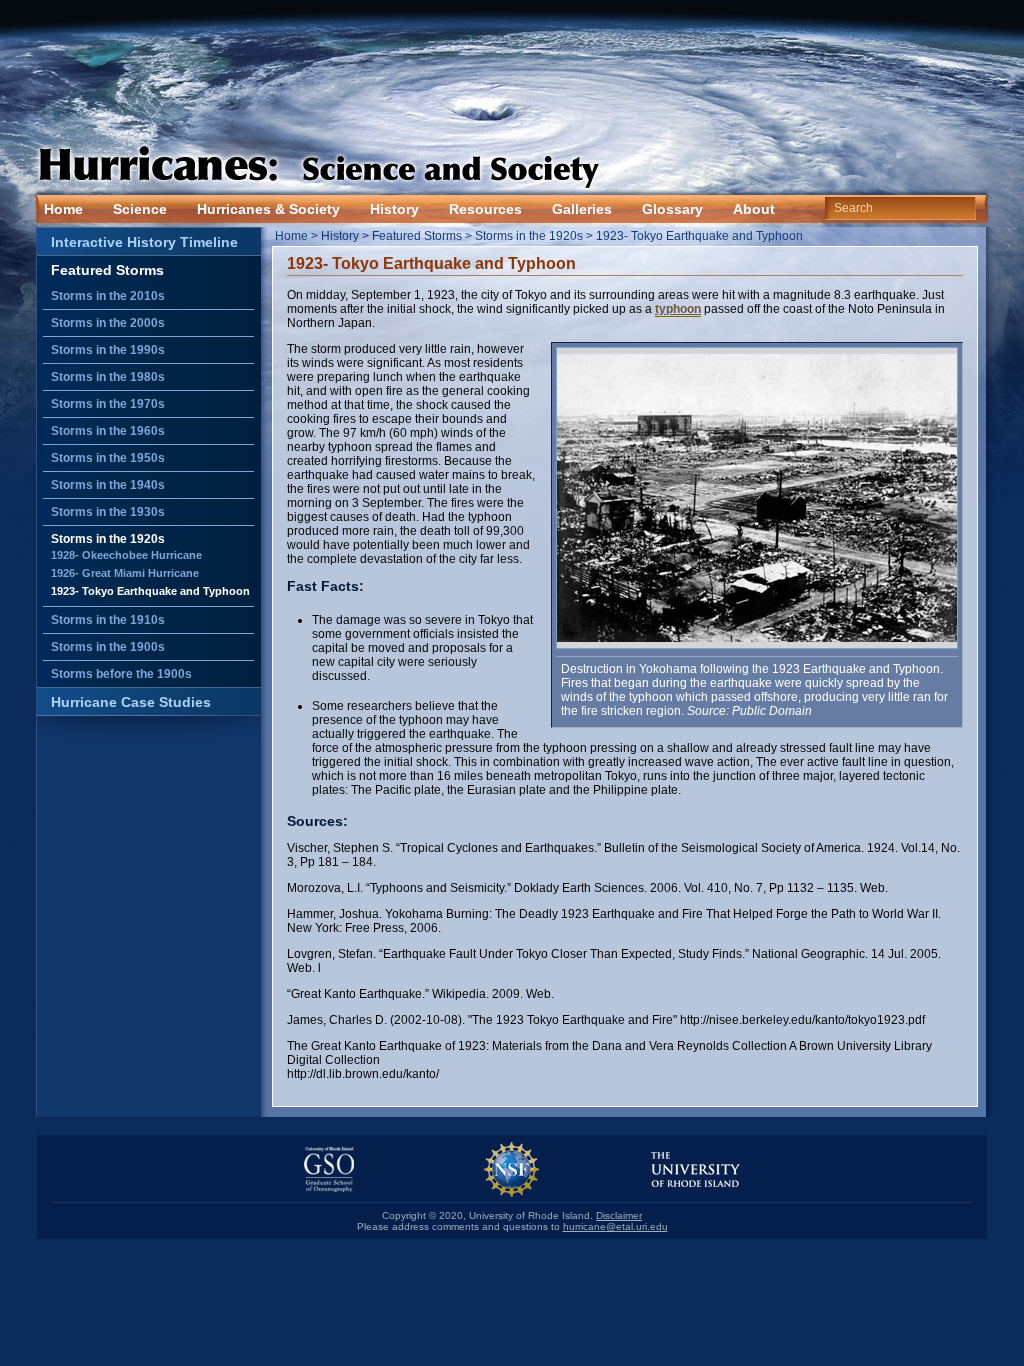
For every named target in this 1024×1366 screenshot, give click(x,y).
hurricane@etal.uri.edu (615, 1226)
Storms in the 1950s (108, 458)
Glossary (672, 209)
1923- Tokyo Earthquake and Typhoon (150, 591)
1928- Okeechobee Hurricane (126, 555)
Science (140, 209)
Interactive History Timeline (144, 242)
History (394, 209)
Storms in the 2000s (108, 323)
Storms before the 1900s (121, 674)
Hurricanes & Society (268, 209)
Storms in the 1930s (108, 512)
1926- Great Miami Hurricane (125, 573)
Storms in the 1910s (108, 620)
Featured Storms (107, 270)
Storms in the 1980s (108, 377)
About (754, 209)
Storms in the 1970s (108, 404)
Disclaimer (619, 1215)
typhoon (678, 309)
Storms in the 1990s (108, 350)
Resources (485, 209)
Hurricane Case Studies (131, 702)
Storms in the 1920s (108, 539)
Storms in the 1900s (108, 647)
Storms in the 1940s (108, 485)
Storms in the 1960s (108, 431)
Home (63, 209)
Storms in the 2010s (108, 296)
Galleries (582, 209)
